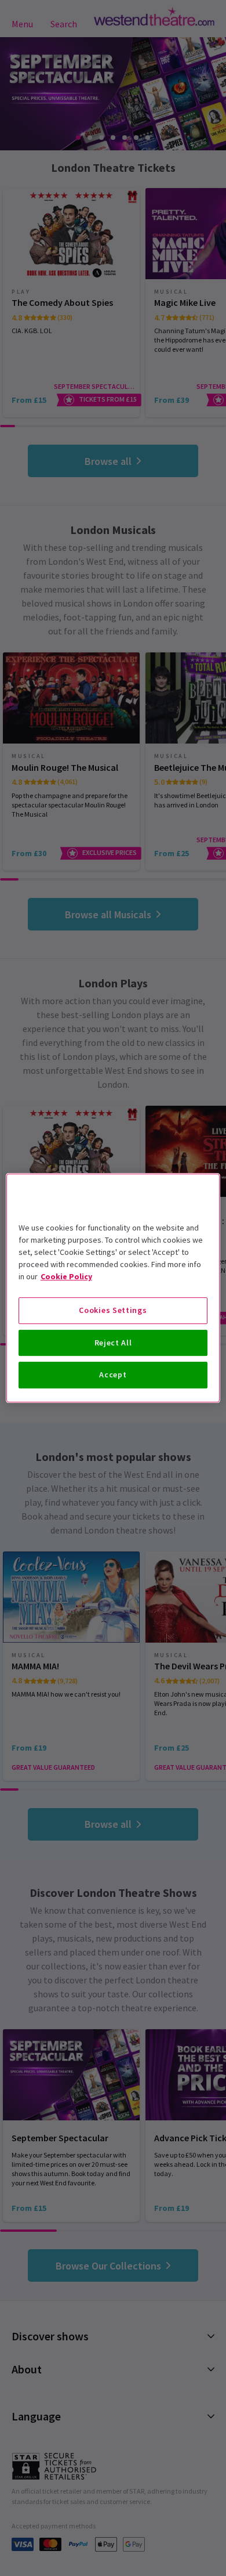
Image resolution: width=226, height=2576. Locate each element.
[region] (113, 1288)
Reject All (113, 1343)
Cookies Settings (113, 1310)
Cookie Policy (66, 1276)
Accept (113, 1374)
